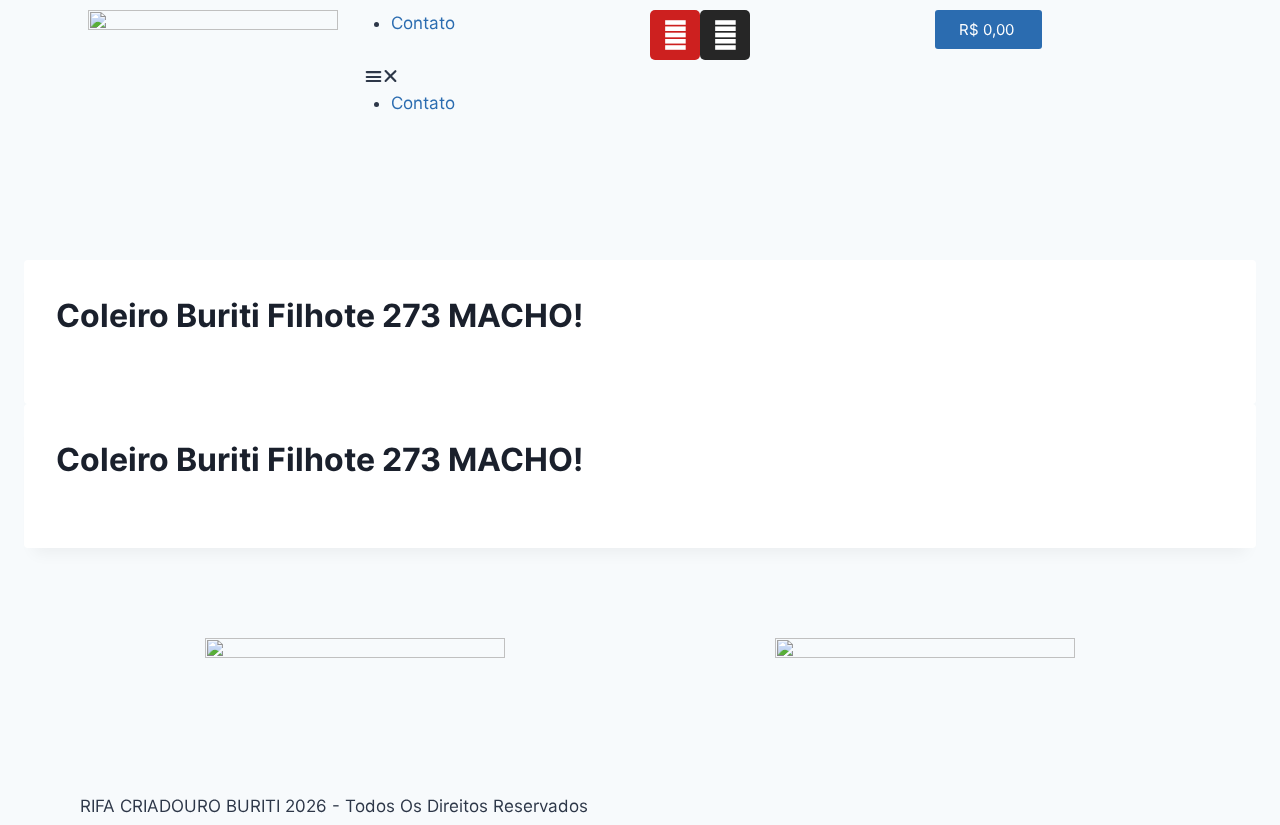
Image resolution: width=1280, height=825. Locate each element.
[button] (497, 76)
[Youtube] (675, 35)
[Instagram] (725, 35)
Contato (423, 23)
